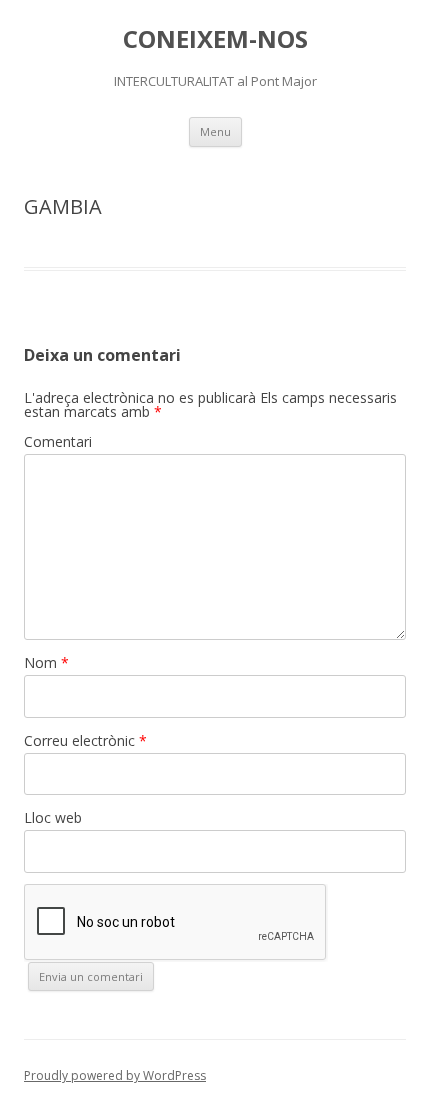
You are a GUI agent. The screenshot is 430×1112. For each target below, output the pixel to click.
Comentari (58, 441)
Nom (46, 662)
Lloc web (53, 817)
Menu (215, 131)
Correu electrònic (85, 740)
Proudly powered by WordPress (115, 1075)
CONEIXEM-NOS (215, 39)
